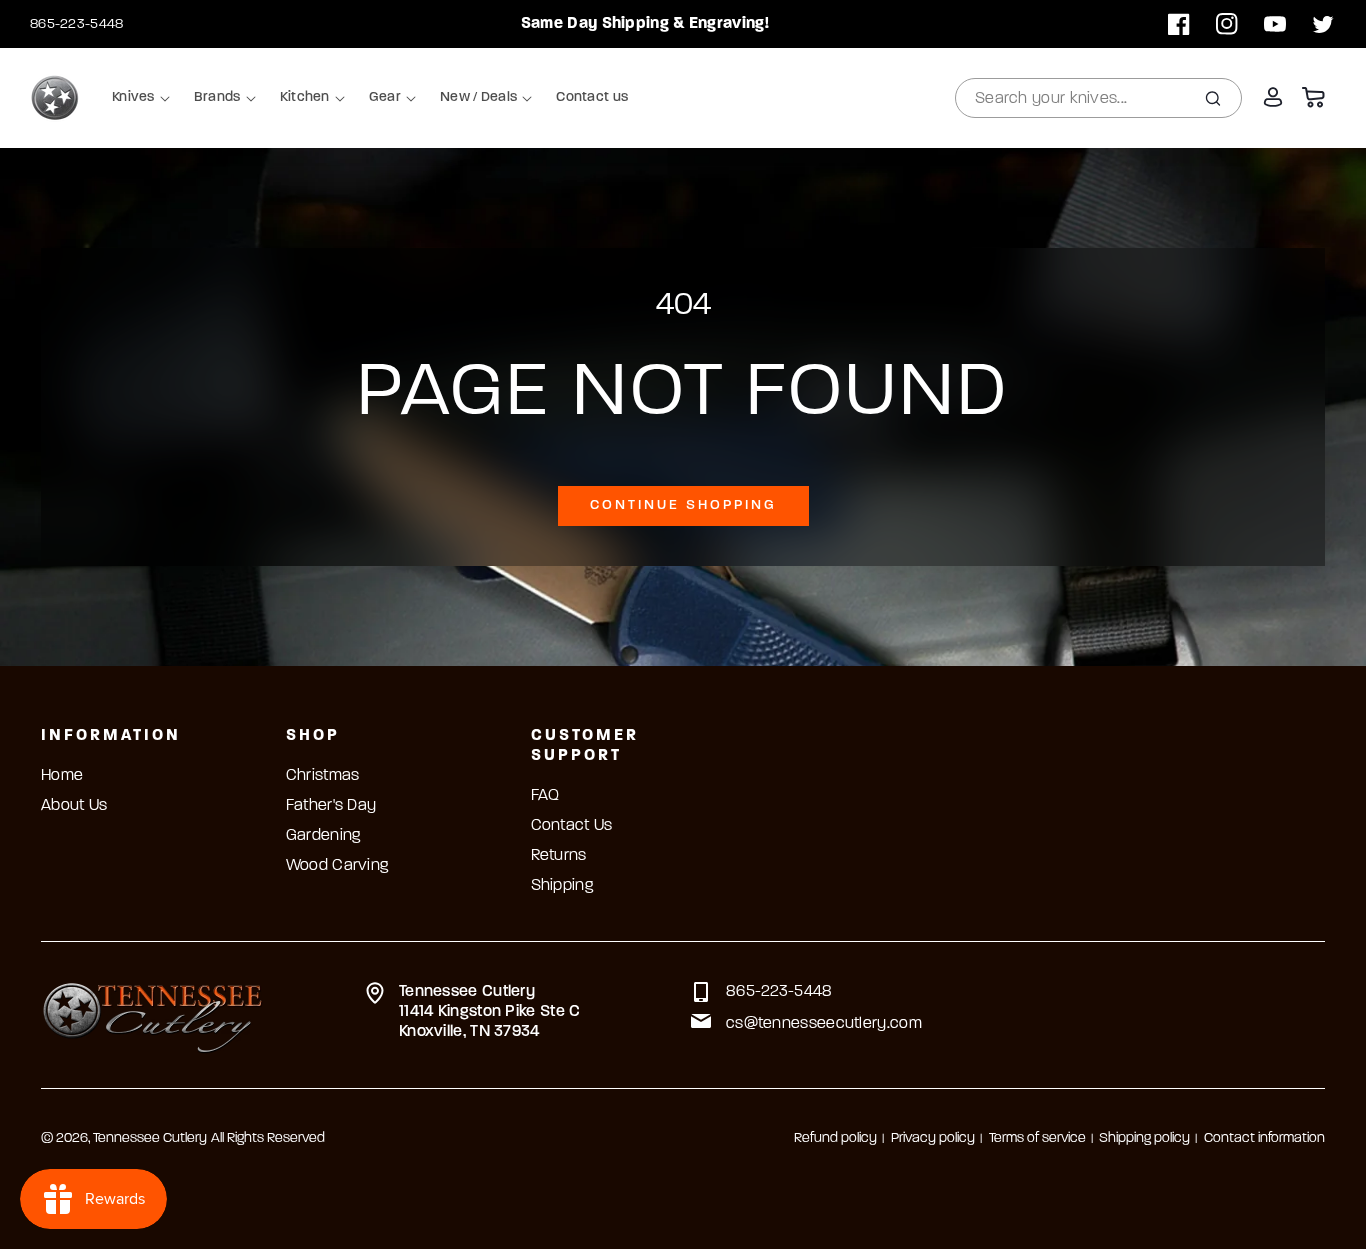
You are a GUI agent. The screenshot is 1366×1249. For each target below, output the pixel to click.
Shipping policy (1144, 1138)
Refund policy (835, 1138)
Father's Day (331, 806)
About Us (74, 806)
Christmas (323, 776)
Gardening (323, 836)
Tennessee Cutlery (150, 1138)
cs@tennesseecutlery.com (824, 1024)
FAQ (545, 796)
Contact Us (572, 826)
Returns (559, 856)
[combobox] (1098, 98)
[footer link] (152, 1015)
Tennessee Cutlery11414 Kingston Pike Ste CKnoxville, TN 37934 (490, 1012)
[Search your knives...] (1213, 98)
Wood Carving (337, 866)
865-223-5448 (77, 24)
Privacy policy (933, 1138)
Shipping (562, 886)
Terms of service (1037, 1138)
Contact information (1264, 1138)
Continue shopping (683, 505)
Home (62, 776)
